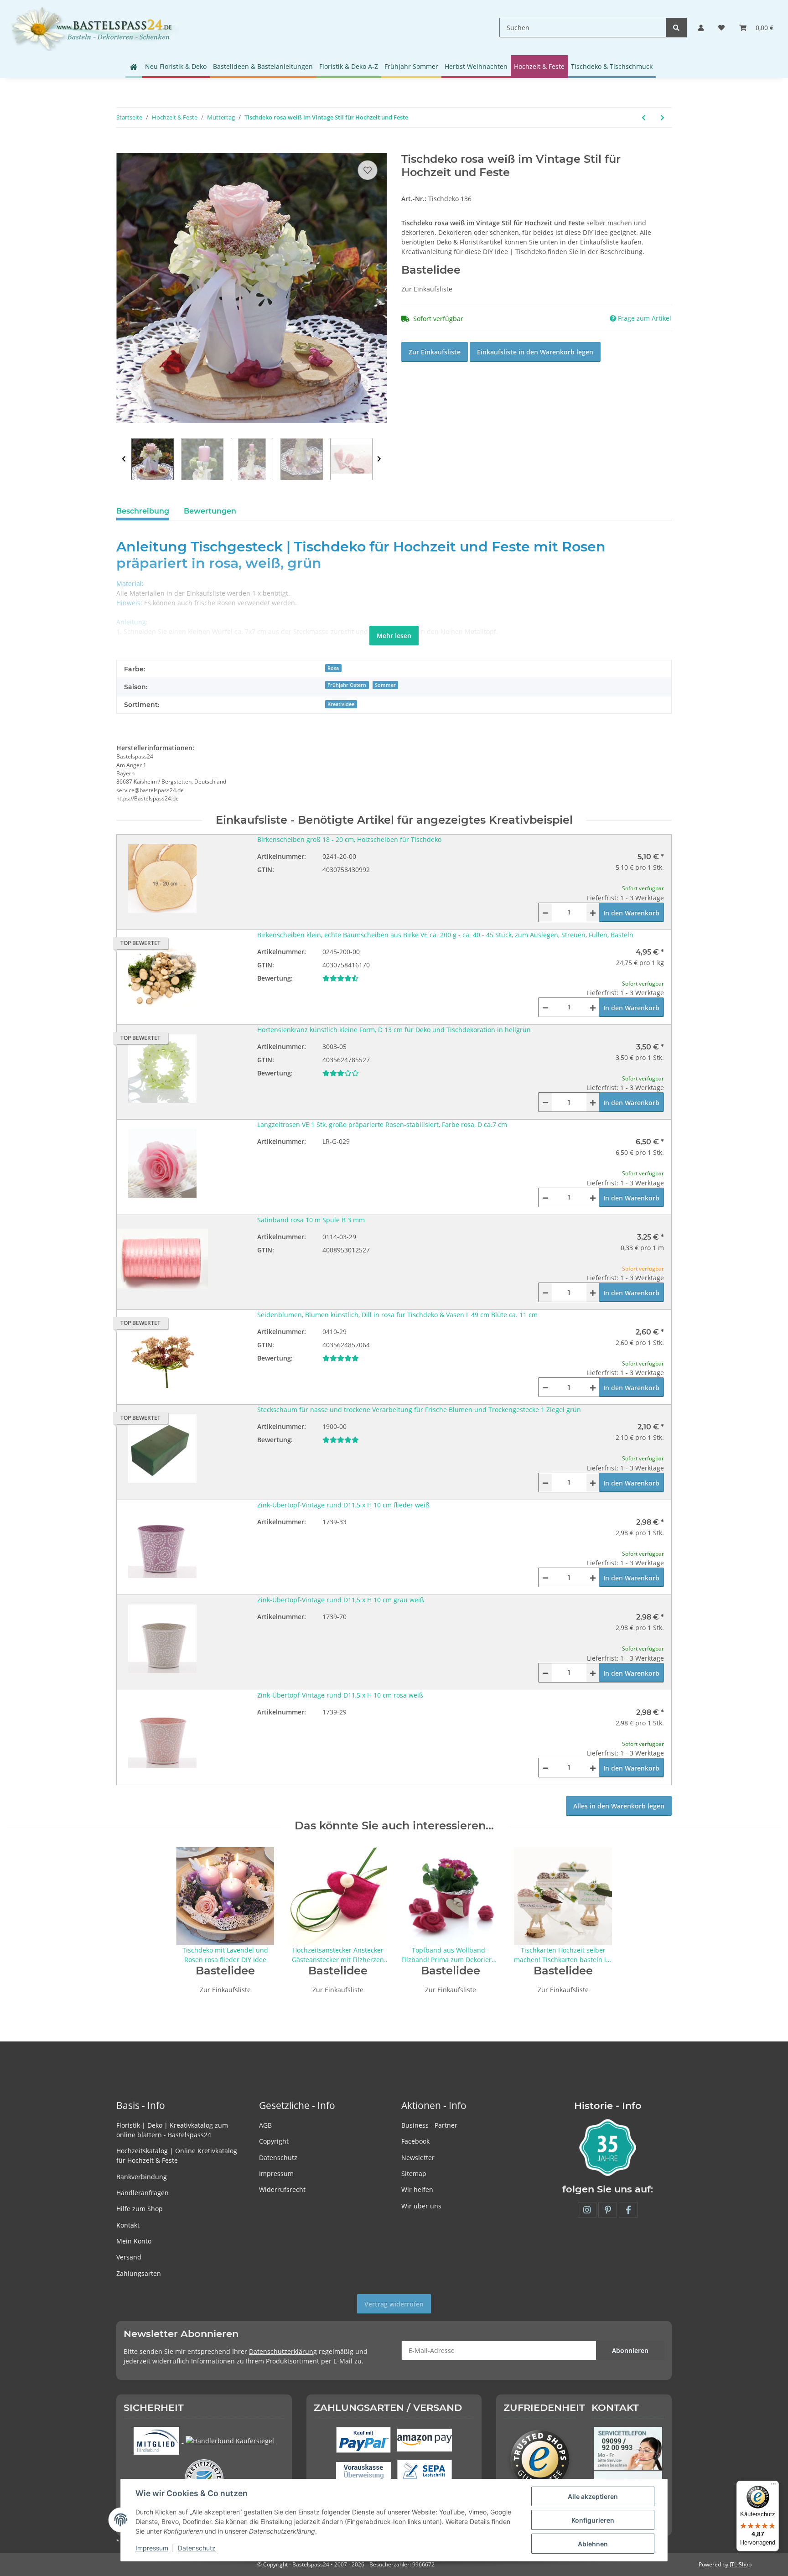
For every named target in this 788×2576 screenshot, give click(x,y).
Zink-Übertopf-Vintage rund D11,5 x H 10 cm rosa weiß (340, 1695)
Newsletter (418, 2158)
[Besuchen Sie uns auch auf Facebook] (628, 2210)
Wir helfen (417, 2189)
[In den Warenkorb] (124, 148)
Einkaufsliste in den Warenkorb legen (535, 352)
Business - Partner (429, 2125)
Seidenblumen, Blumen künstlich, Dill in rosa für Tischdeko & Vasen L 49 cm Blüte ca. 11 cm (397, 1315)
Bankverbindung (142, 2177)
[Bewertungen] (340, 978)
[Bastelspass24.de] (94, 28)
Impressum (276, 2173)
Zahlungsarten (139, 2273)
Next (379, 459)
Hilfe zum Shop (140, 2209)
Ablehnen (593, 2544)
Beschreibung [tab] (143, 511)
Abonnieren (630, 2350)
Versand (129, 2257)
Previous (124, 459)
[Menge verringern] (545, 912)
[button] (701, 28)
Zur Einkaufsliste (435, 352)
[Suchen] (676, 28)
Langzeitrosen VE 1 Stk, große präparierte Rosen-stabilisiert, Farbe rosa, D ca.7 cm (382, 1124)
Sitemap (414, 2173)
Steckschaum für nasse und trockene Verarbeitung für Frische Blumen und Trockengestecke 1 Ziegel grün (419, 1410)
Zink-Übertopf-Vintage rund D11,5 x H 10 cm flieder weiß (343, 1505)
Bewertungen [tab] (210, 511)
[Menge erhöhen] (593, 912)
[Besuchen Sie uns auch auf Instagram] (587, 2210)
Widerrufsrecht (282, 2189)
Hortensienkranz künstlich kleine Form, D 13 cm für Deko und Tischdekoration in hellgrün (394, 1030)
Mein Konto (134, 2241)
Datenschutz (278, 2158)
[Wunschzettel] (721, 28)
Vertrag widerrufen (394, 2304)
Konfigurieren (593, 2520)
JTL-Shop (741, 2564)
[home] (134, 67)
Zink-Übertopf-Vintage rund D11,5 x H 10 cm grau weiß (341, 1600)
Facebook (415, 2141)
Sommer (385, 685)
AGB (265, 2125)
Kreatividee (341, 704)
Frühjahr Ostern (347, 685)
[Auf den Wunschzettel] (368, 170)
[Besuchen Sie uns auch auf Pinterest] (608, 2210)
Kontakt (128, 2225)
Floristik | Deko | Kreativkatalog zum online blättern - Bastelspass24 (172, 2130)
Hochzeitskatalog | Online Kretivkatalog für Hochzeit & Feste (177, 2155)
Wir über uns (421, 2206)
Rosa (333, 668)
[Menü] (773, 2486)
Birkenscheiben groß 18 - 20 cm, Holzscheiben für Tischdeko (349, 839)
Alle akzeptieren (593, 2496)
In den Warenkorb (631, 913)
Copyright (274, 2141)
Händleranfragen (143, 2193)
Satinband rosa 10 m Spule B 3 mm (311, 1220)
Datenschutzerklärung (283, 2351)
